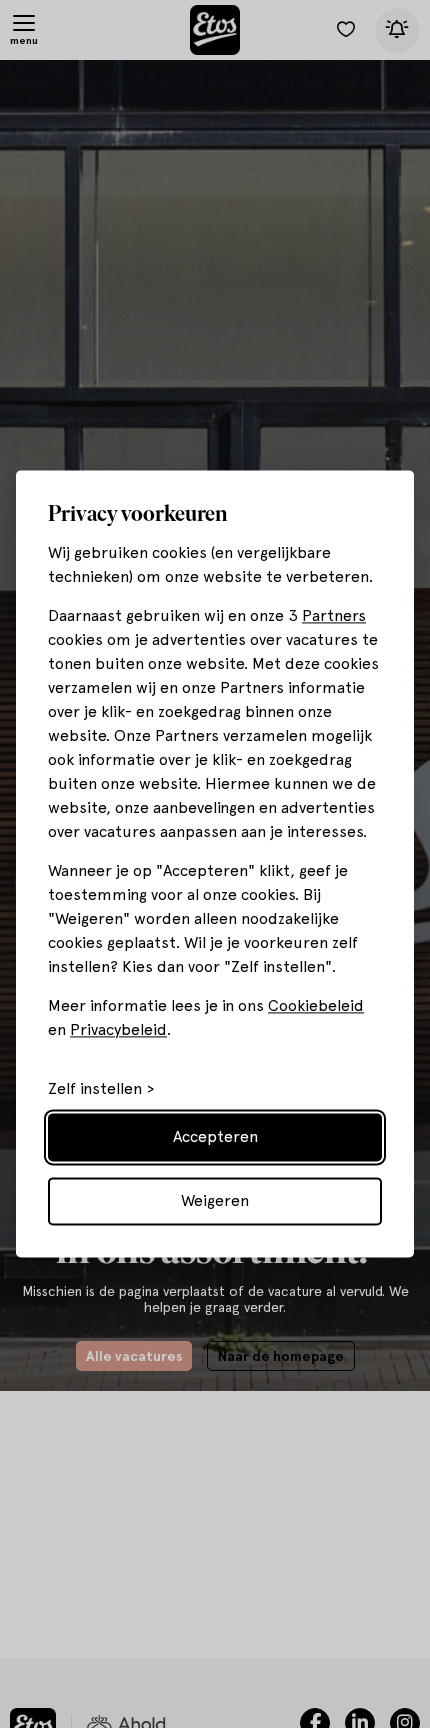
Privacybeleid (118, 1030)
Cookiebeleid (316, 1006)
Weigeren (215, 1201)
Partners (334, 616)
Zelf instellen (95, 1090)
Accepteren (215, 1137)
